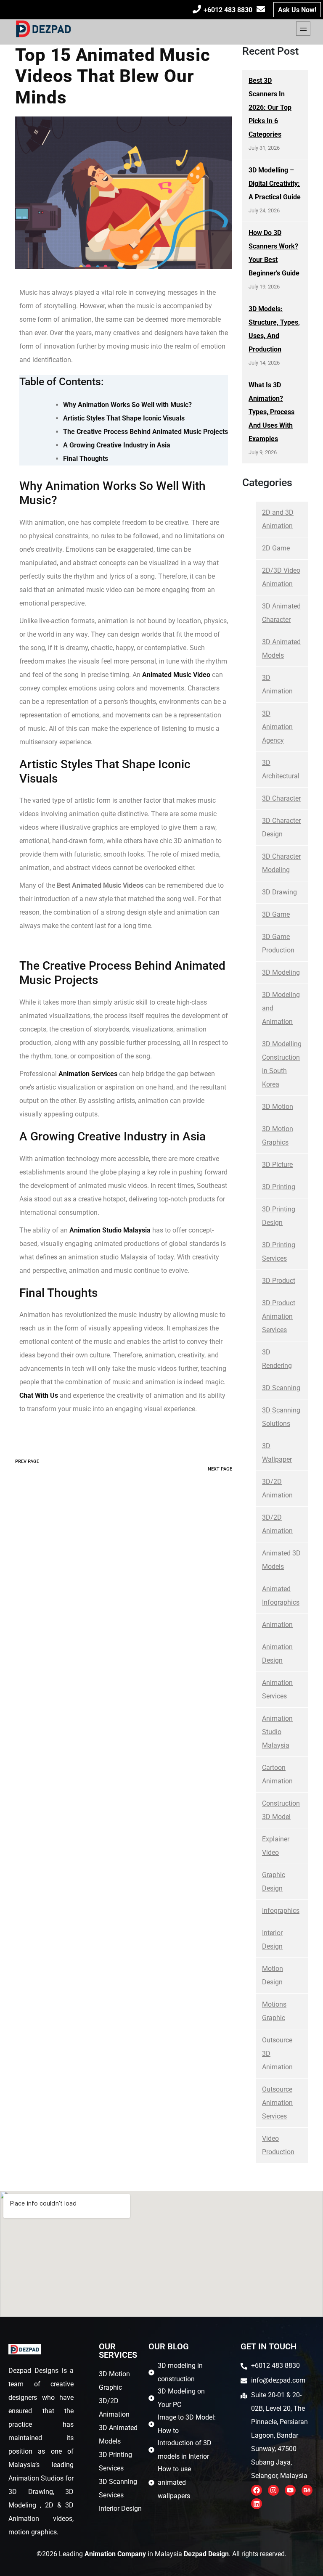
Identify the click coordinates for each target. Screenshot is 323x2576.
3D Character (281, 798)
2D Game (276, 548)
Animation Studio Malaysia (277, 1732)
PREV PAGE (27, 1461)
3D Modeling (281, 972)
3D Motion (278, 1107)
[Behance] (307, 2490)
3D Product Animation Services (279, 1316)
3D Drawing (279, 892)
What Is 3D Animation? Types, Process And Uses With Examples (271, 412)
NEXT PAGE (220, 1469)
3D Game (276, 914)
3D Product (279, 1281)
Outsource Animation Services (277, 2103)
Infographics (281, 1911)
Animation (277, 1625)
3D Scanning (281, 1388)
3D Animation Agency (277, 727)
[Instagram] (273, 2490)
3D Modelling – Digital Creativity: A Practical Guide (275, 184)
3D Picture (277, 1165)
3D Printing (279, 1187)
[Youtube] (290, 2490)
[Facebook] (257, 2490)
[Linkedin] (257, 2504)
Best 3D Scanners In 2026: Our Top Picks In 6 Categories (270, 107)
